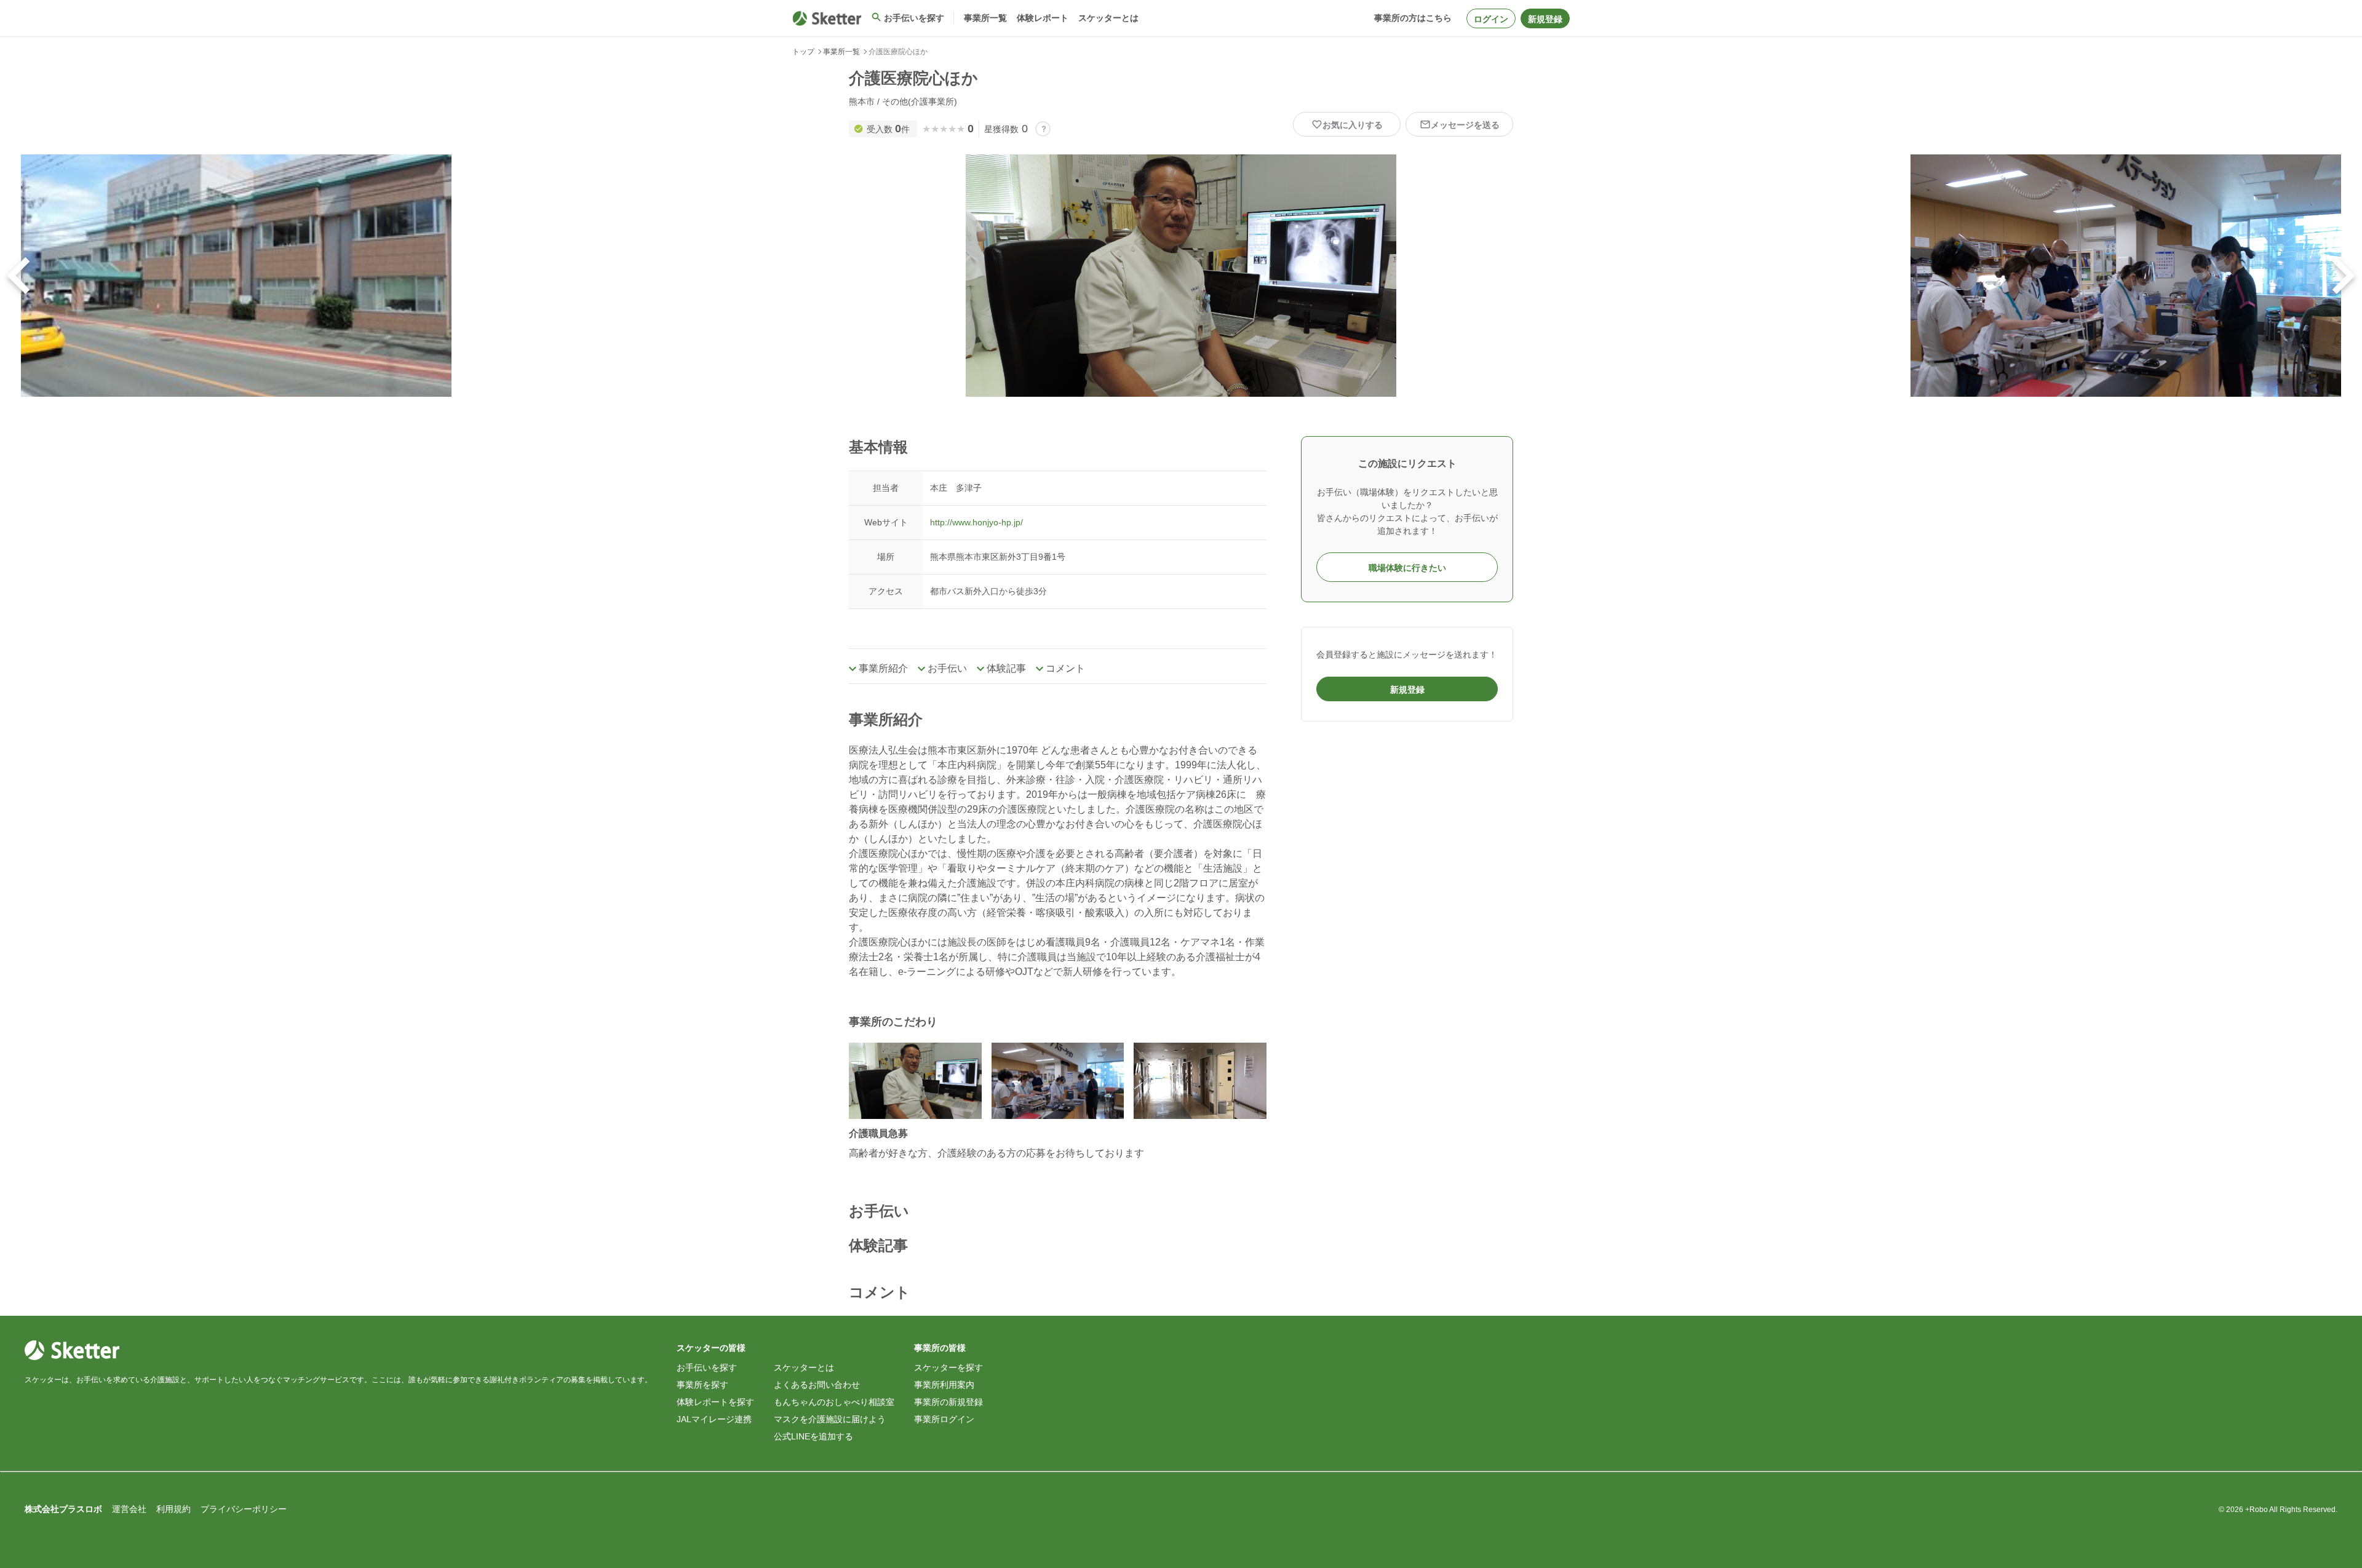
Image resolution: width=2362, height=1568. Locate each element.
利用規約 (173, 1509)
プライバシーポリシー (244, 1509)
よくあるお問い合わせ (817, 1385)
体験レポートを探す (715, 1402)
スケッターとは (804, 1367)
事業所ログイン (944, 1419)
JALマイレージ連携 (714, 1419)
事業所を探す (702, 1385)
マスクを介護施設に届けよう (830, 1419)
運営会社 (129, 1509)
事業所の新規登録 (948, 1402)
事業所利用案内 (944, 1385)
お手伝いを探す (707, 1367)
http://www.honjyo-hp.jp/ (976, 522)
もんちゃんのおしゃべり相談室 (834, 1402)
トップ (803, 52)
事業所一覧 (841, 52)
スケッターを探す (948, 1367)
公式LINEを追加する (813, 1436)
